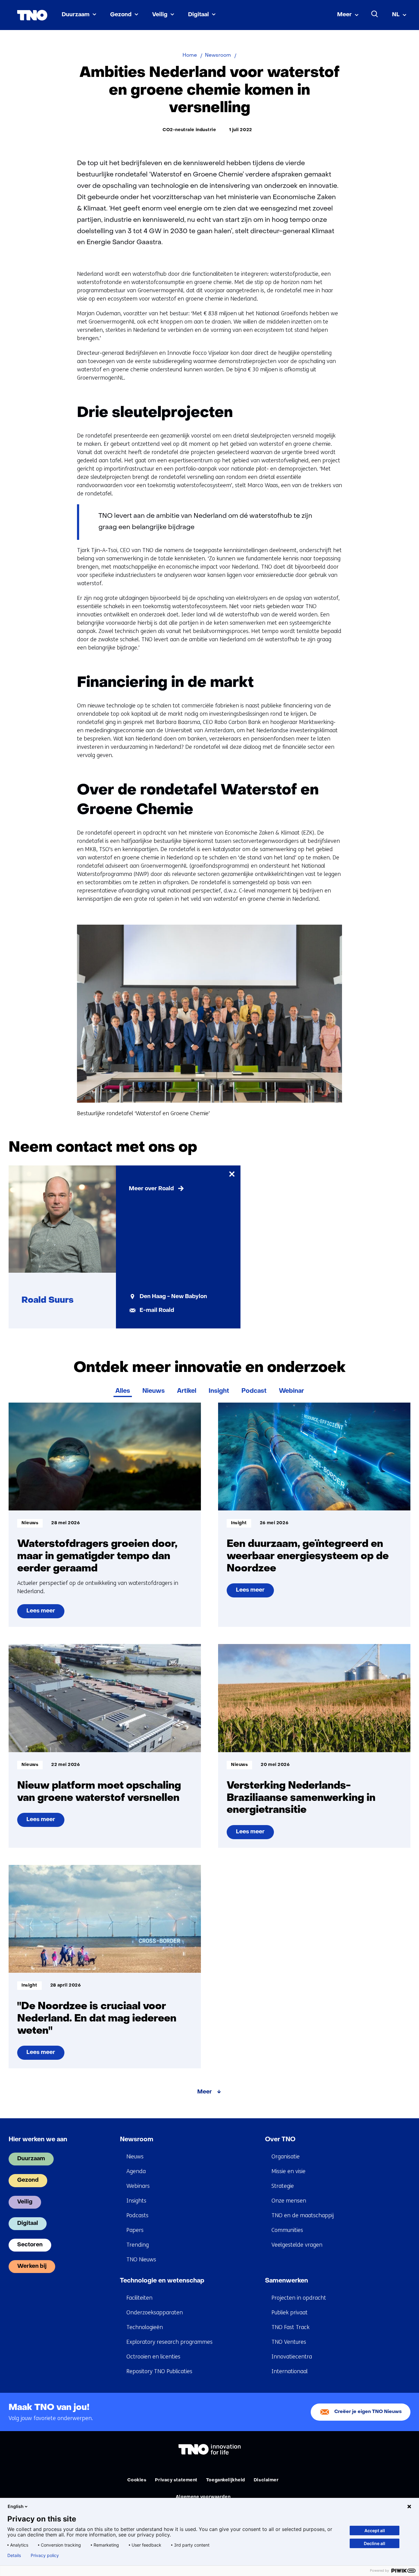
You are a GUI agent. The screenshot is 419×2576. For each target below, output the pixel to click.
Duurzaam (76, 15)
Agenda (136, 2171)
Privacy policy (45, 2555)
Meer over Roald (151, 1189)
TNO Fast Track (290, 2327)
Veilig (160, 15)
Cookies (137, 2480)
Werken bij (32, 2266)
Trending (138, 2245)
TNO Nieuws (141, 2260)
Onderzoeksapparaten (155, 2313)
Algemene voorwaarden (203, 2497)
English (16, 2506)
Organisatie (286, 2157)
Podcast (254, 1391)
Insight (219, 1391)
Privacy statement (176, 2480)
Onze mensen (289, 2201)
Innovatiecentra (292, 2357)
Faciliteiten (139, 2298)
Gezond (121, 15)
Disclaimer (266, 2480)
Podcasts (137, 2215)
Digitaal (198, 15)
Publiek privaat (290, 2313)
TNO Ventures (289, 2342)
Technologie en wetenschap (162, 2281)
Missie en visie (288, 2171)
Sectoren (30, 2245)
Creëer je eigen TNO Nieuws (368, 2412)
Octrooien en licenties (153, 2357)
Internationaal (290, 2371)
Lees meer (45, 1613)
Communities (287, 2230)
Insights (136, 2201)
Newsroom (137, 2140)
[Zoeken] (375, 14)
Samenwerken (286, 2281)
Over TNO (280, 2140)
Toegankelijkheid (226, 2480)
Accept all (375, 2531)
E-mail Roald (157, 1311)
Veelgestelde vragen (297, 2245)
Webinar (291, 1391)
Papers (135, 2230)
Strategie (283, 2186)
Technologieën (145, 2327)
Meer (344, 15)
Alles (123, 1391)
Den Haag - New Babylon (173, 1297)
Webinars (138, 2186)
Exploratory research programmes (169, 2342)
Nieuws (154, 1391)
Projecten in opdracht (299, 2298)
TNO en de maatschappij (303, 2215)
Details (14, 2555)
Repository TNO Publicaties (159, 2371)
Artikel (187, 1391)
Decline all (375, 2543)
